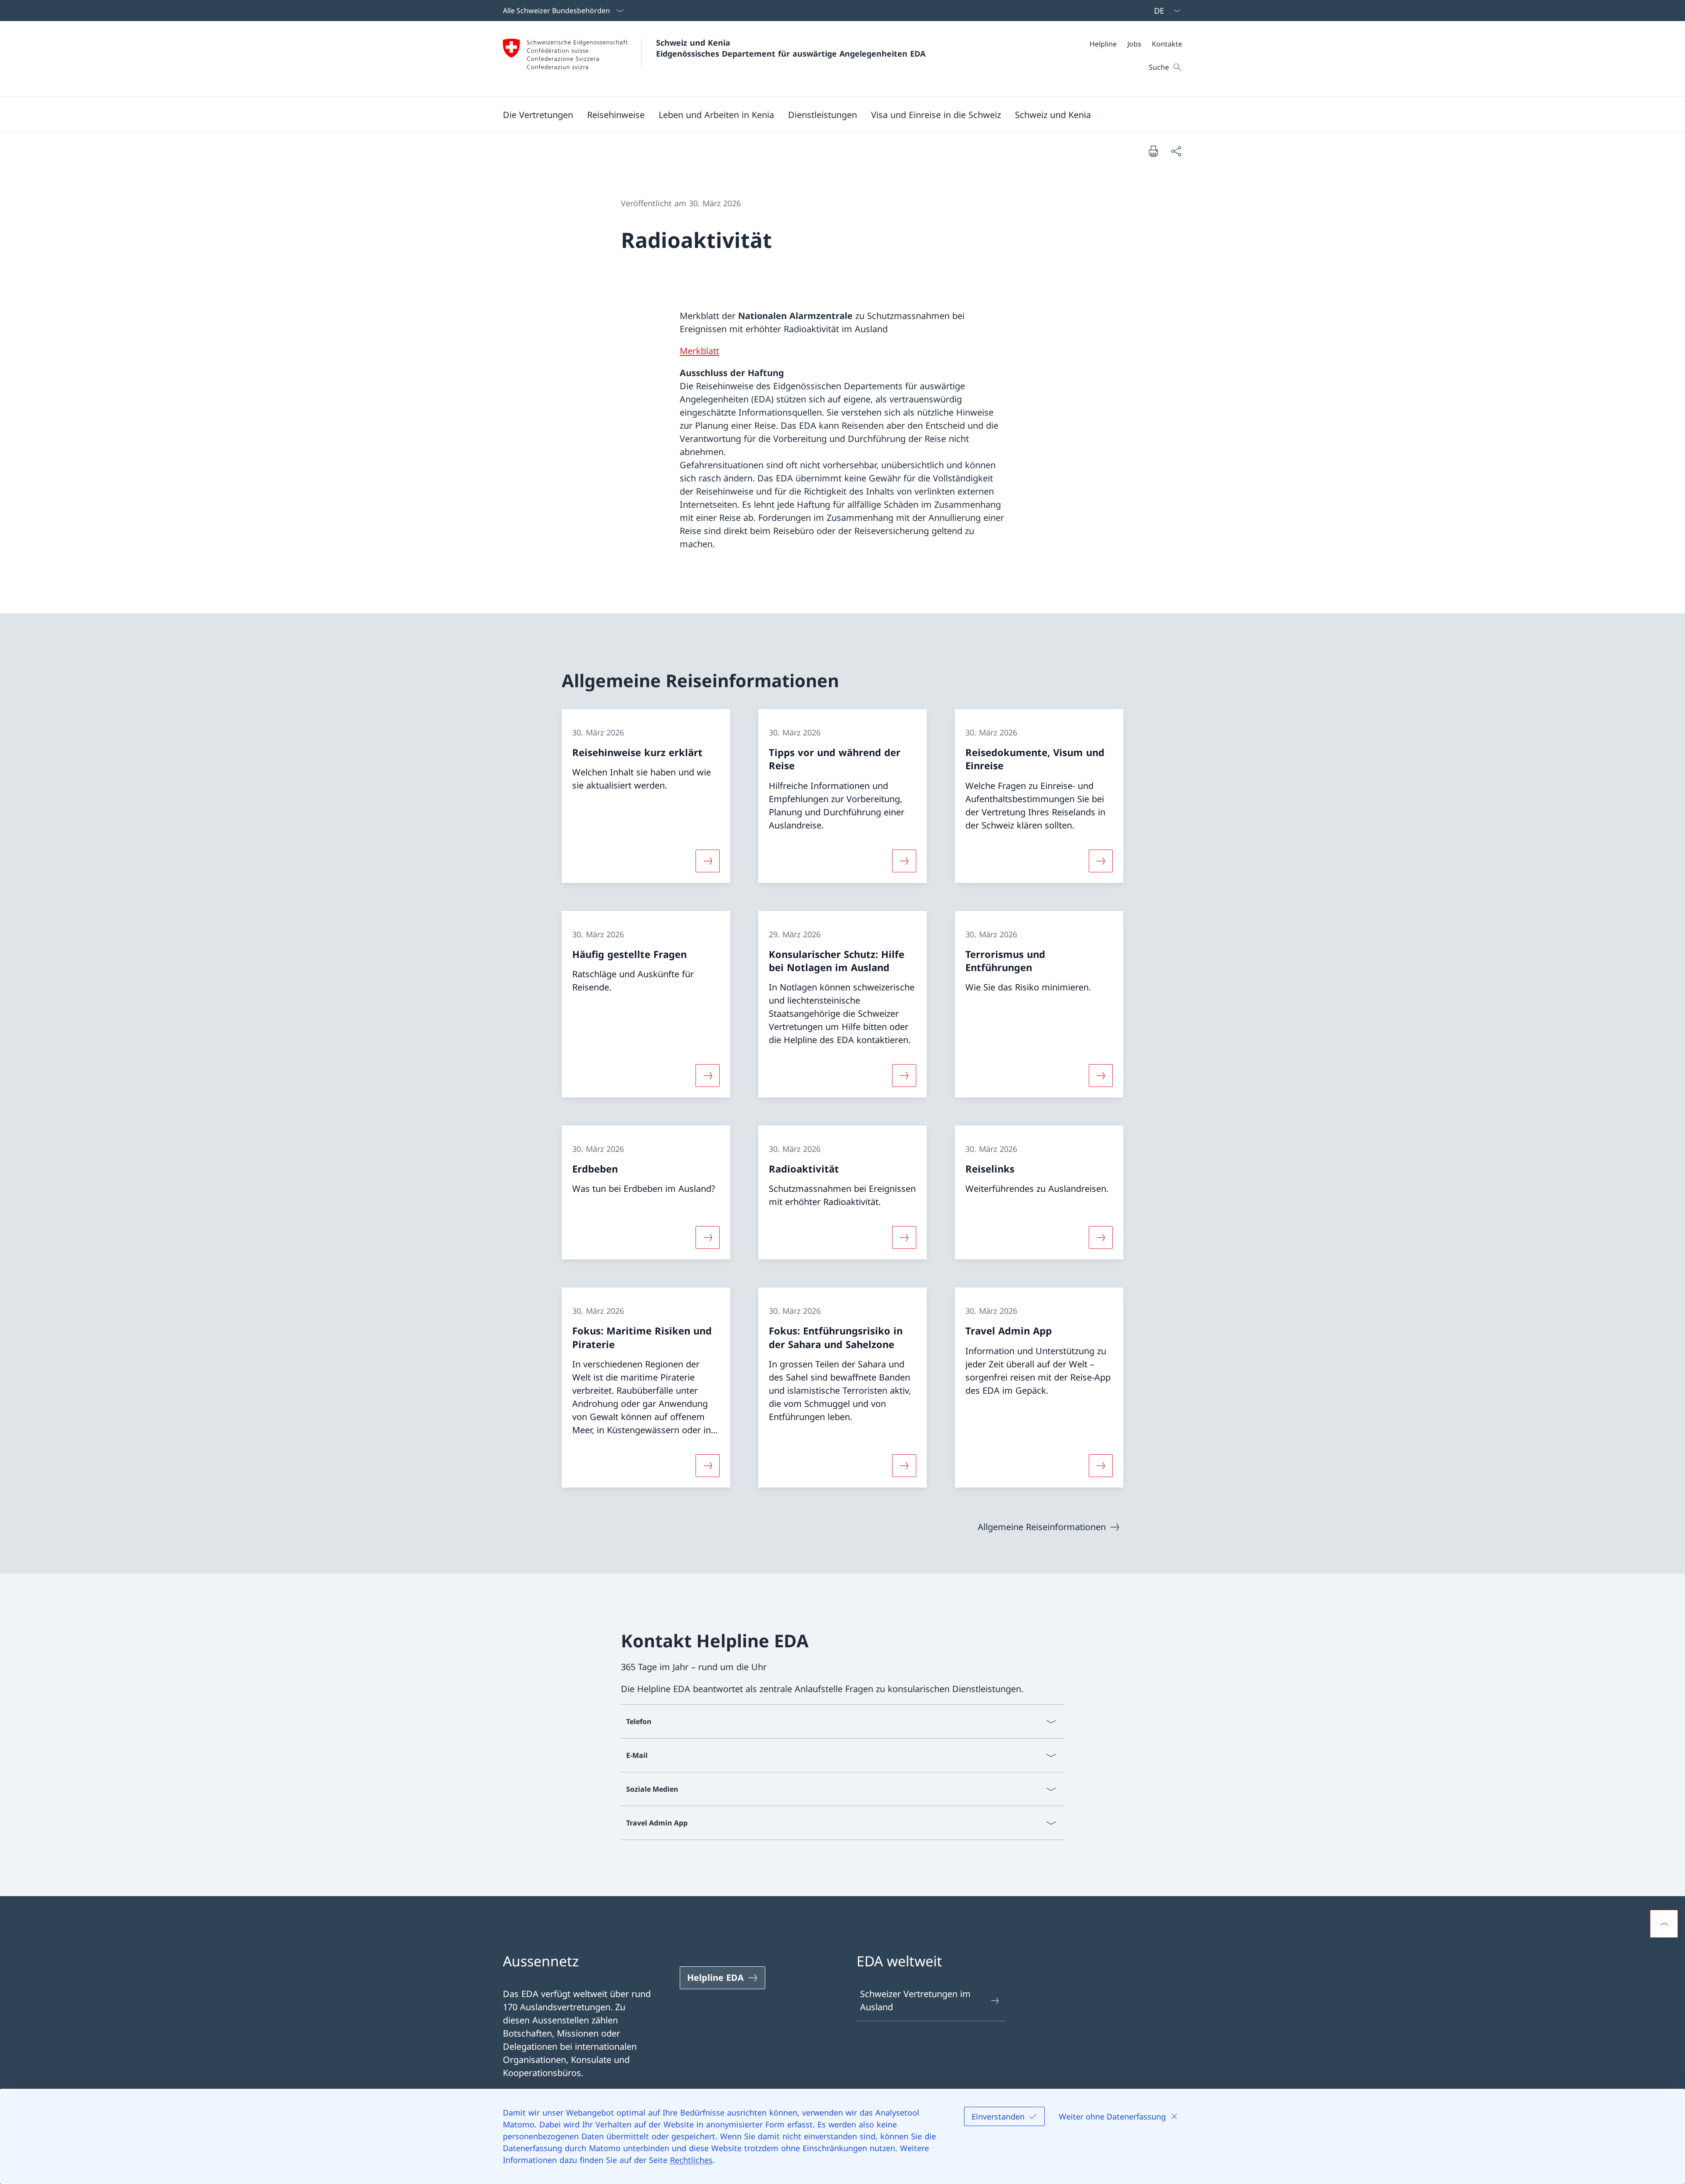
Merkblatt (699, 351)
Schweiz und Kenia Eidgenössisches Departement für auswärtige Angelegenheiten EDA (791, 48)
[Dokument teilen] (1176, 151)
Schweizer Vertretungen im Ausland (915, 2000)
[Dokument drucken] (1153, 151)
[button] (538, 115)
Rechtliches (691, 2160)
